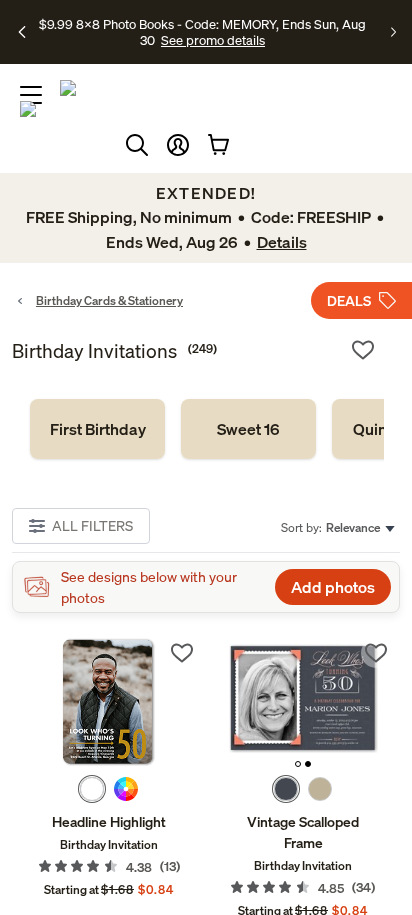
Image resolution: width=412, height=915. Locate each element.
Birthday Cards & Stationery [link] (109, 300)
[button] (178, 145)
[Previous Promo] (23, 32)
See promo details (213, 40)
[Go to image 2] (308, 764)
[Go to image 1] (298, 764)
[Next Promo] (393, 32)
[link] (97, 429)
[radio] (92, 789)
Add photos (333, 587)
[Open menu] (31, 95)
